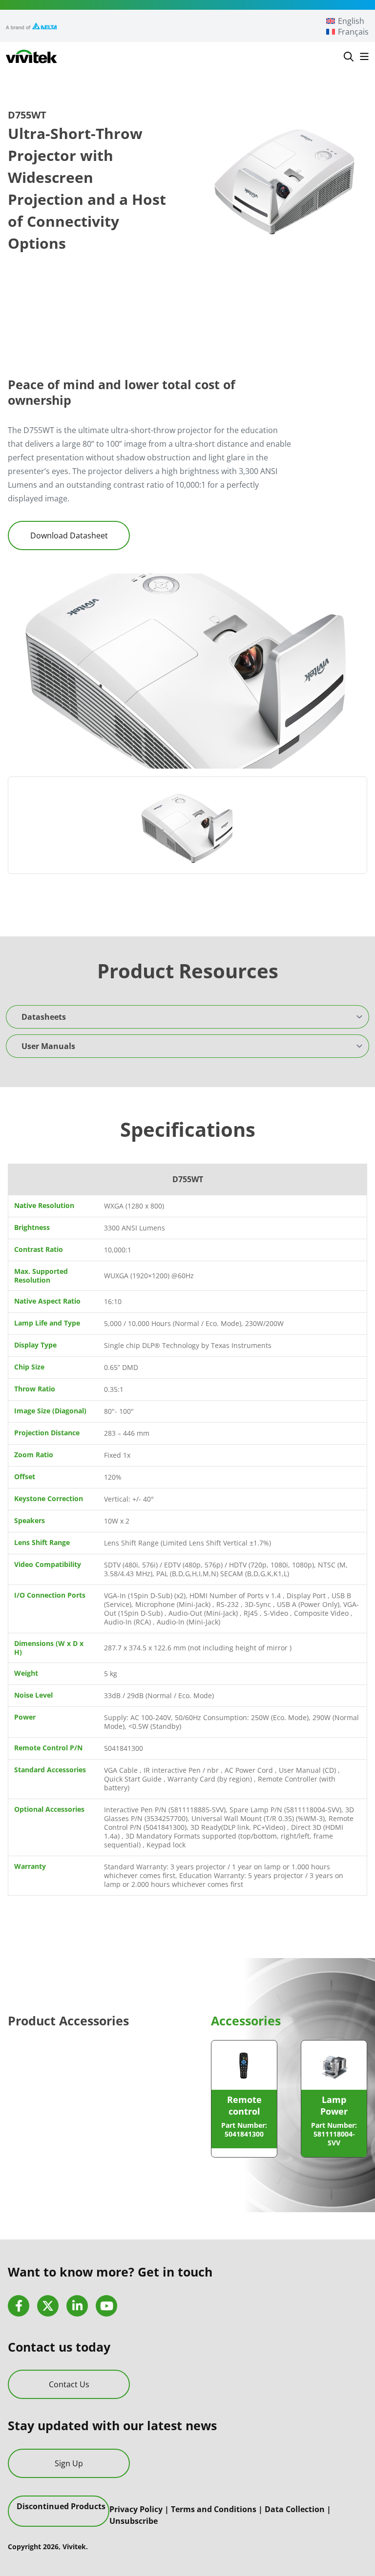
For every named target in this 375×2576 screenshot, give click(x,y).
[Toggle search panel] (349, 57)
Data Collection (295, 2509)
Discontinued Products (61, 2506)
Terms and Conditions (214, 2509)
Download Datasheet (69, 535)
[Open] (364, 57)
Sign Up (69, 2463)
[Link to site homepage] (31, 57)
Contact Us (69, 2384)
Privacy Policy (136, 2509)
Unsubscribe (134, 2520)
